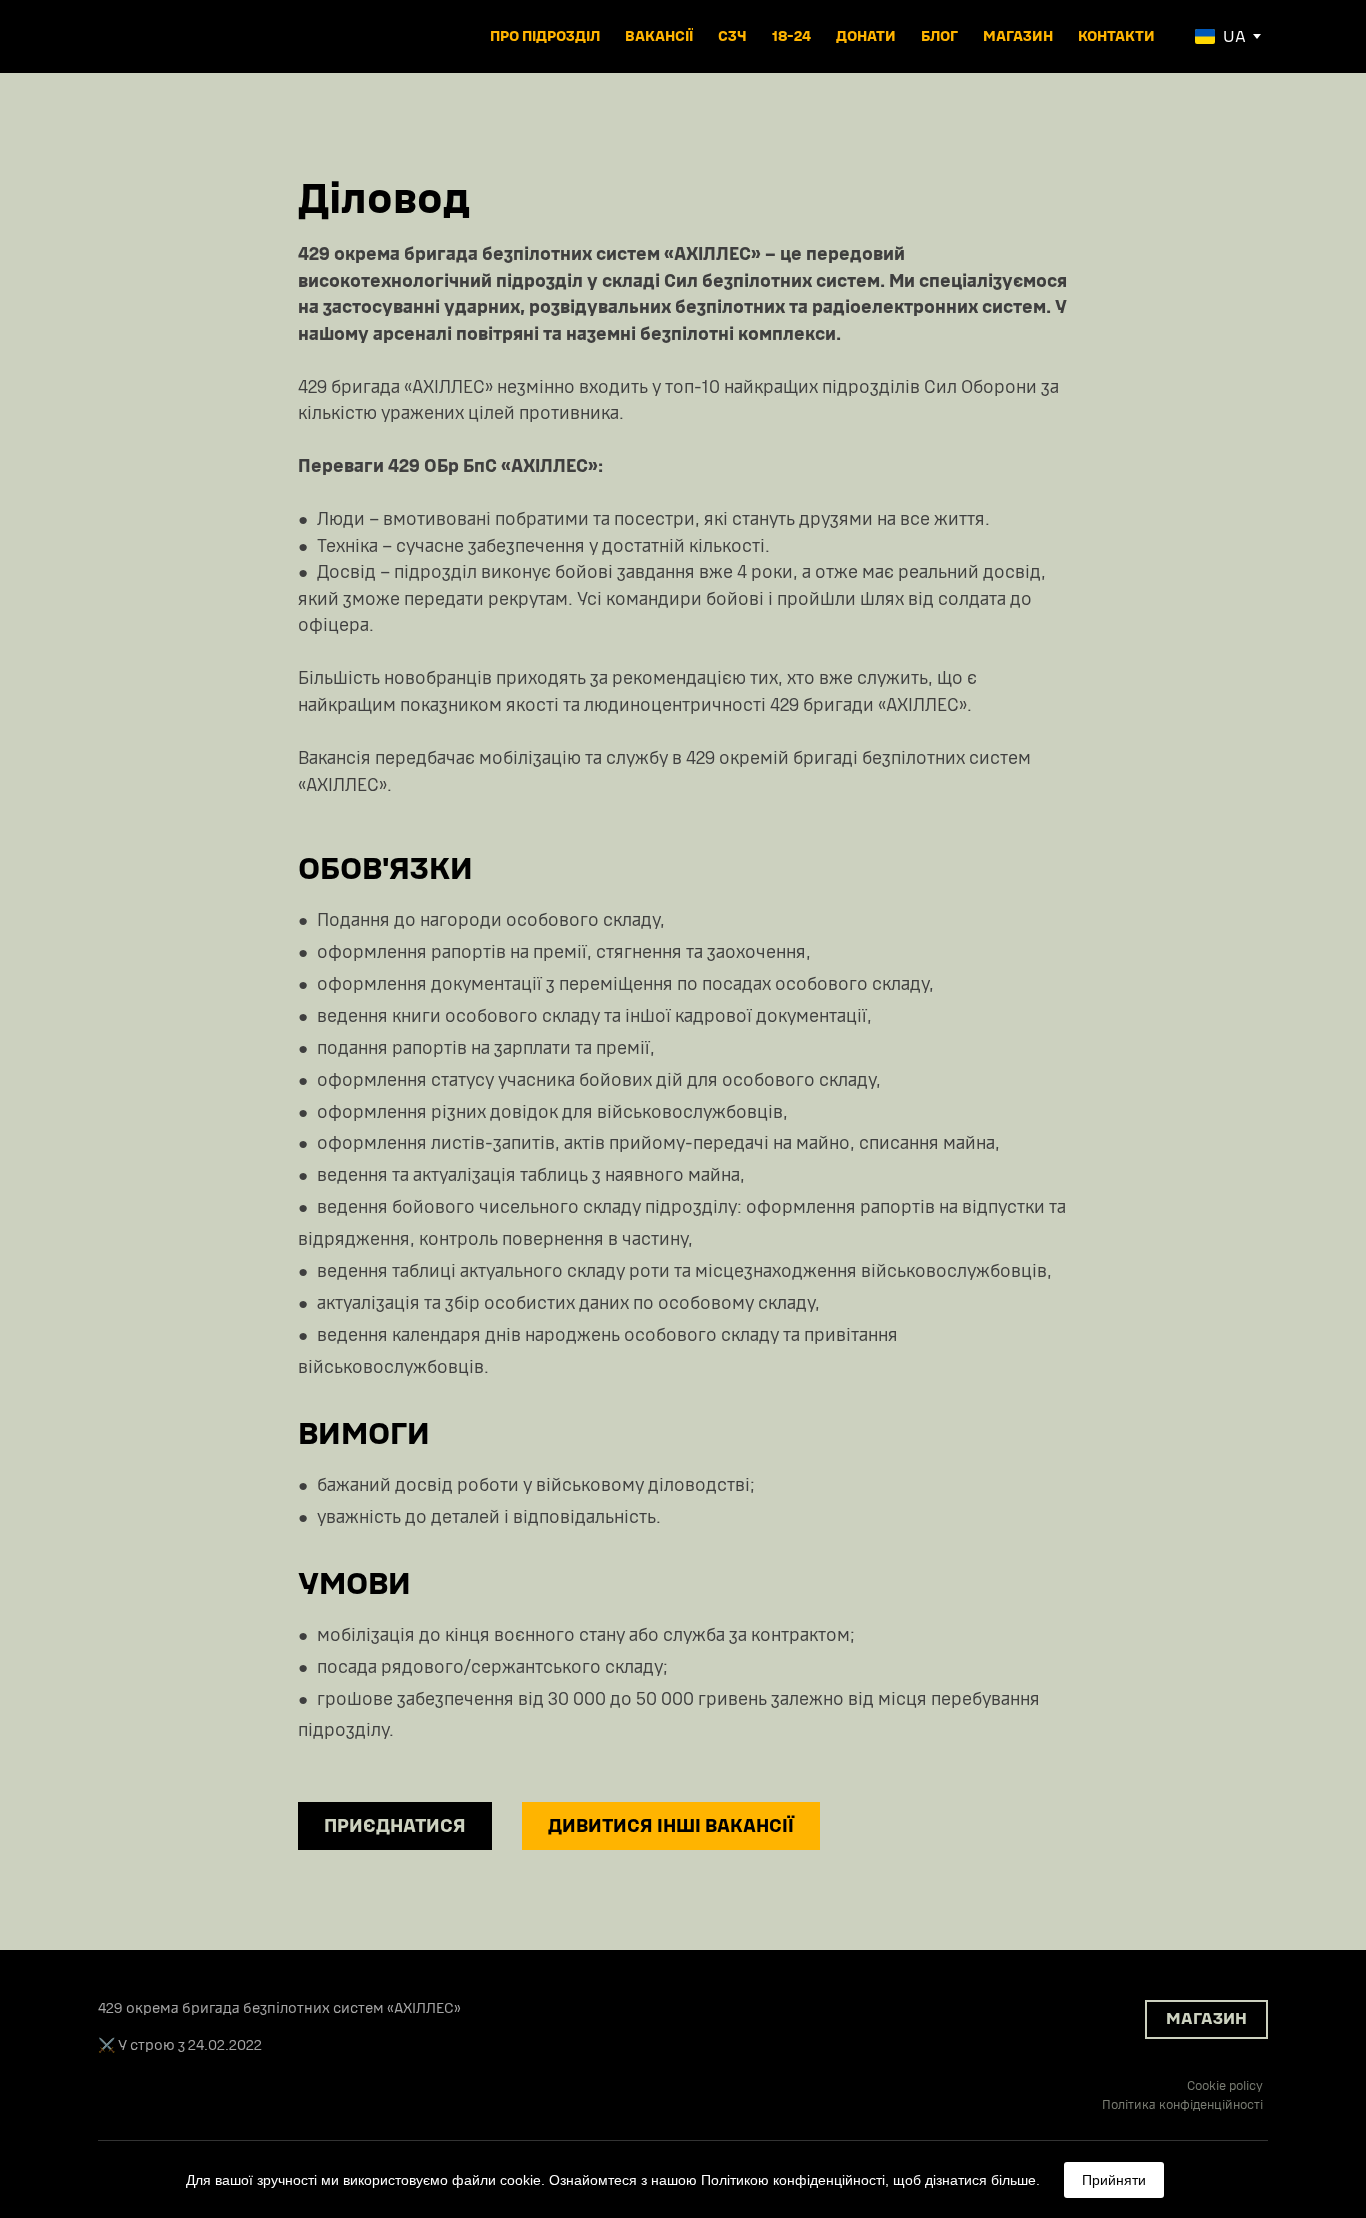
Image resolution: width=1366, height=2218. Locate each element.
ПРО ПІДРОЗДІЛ (545, 36)
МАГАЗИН (1018, 36)
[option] (1220, 36)
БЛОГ (939, 36)
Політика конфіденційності (1182, 2105)
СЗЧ (732, 36)
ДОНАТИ (866, 36)
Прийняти (1114, 2180)
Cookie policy (1225, 2086)
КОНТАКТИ (1116, 36)
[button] (395, 1826)
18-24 (791, 36)
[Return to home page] (166, 36)
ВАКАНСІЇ (659, 36)
